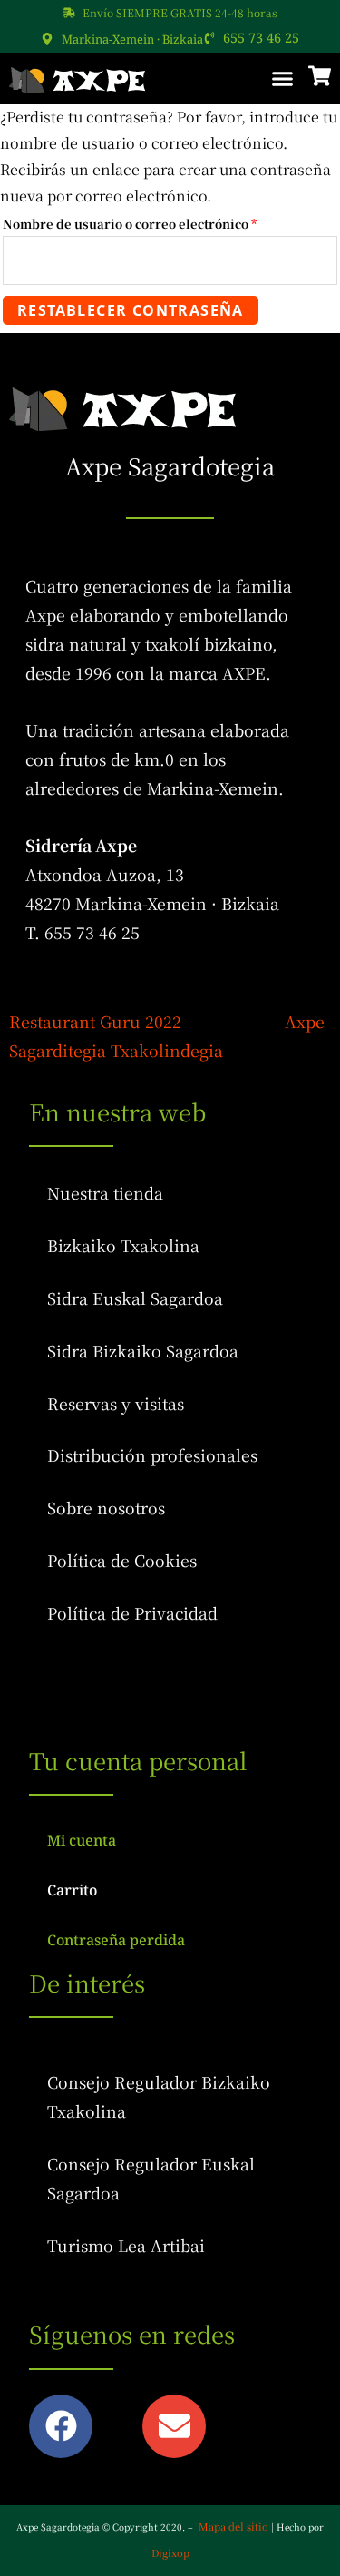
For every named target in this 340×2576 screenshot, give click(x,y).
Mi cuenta (82, 1840)
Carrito (72, 1890)
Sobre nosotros (106, 1508)
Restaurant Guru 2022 (95, 1021)
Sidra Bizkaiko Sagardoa (143, 1351)
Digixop (170, 2552)
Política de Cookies (122, 1560)
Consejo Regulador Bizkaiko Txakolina (159, 2096)
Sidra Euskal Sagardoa (135, 1298)
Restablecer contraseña (131, 310)
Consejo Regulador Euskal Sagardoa (151, 2178)
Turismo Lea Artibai (126, 2245)
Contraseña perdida (116, 1940)
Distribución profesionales (152, 1455)
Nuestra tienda (105, 1193)
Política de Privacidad (132, 1613)
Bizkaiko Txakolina (123, 1245)
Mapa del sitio (233, 2526)
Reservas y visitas (116, 1403)
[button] (283, 79)
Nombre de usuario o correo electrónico (165, 222)
